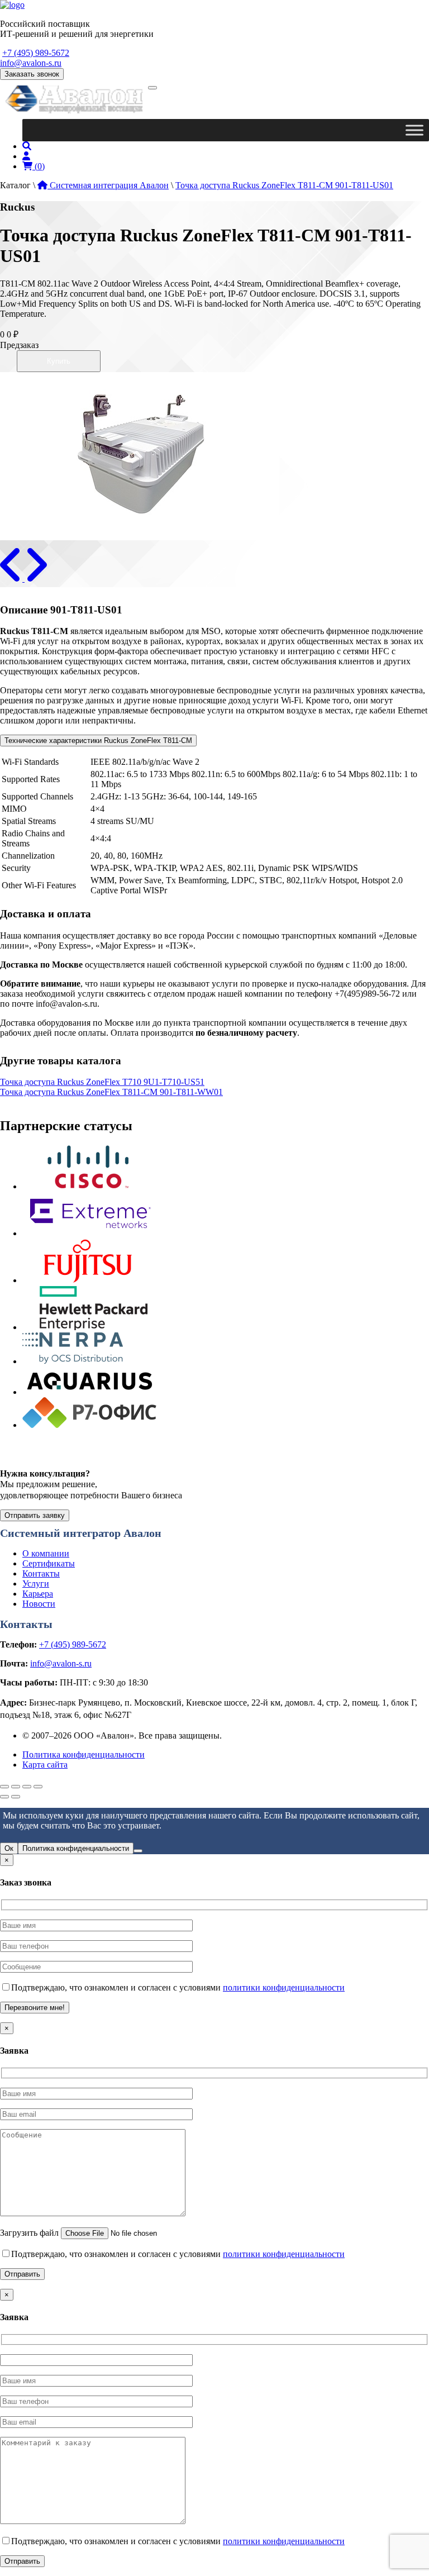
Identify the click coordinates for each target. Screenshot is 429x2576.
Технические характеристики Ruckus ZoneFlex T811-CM (98, 741)
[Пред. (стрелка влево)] (4, 1797)
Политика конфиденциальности (84, 1754)
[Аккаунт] (26, 156)
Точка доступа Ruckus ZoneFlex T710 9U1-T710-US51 (102, 1082)
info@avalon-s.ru (31, 63)
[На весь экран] (16, 1787)
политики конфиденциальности (284, 1987)
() (39, 166)
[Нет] (138, 1851)
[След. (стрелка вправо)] (16, 1797)
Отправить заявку (35, 1515)
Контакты (41, 1573)
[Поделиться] (27, 1787)
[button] (12, 578)
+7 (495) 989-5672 (36, 53)
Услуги (36, 1584)
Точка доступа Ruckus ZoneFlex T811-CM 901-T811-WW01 (111, 1092)
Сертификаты (49, 1563)
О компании (46, 1553)
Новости (39, 1604)
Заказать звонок (32, 74)
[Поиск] (27, 146)
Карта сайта (45, 1765)
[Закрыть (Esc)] (38, 1787)
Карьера (38, 1594)
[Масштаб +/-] (4, 1787)
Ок (9, 1848)
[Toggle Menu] (414, 130)
